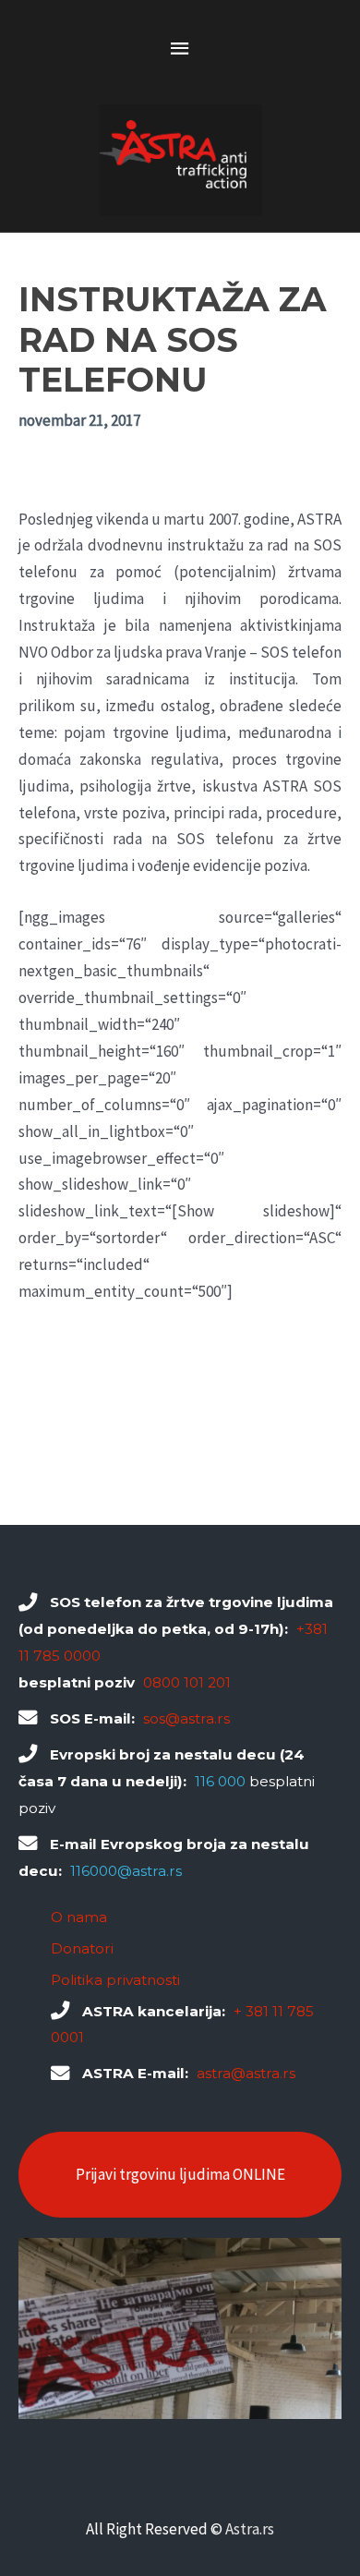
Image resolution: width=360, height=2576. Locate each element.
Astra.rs (250, 2529)
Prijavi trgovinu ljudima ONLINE (180, 2174)
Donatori (82, 1948)
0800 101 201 (187, 1682)
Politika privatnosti (115, 1980)
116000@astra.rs (126, 1871)
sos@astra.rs (186, 1718)
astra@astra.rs (246, 2073)
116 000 (220, 1781)
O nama (79, 1917)
